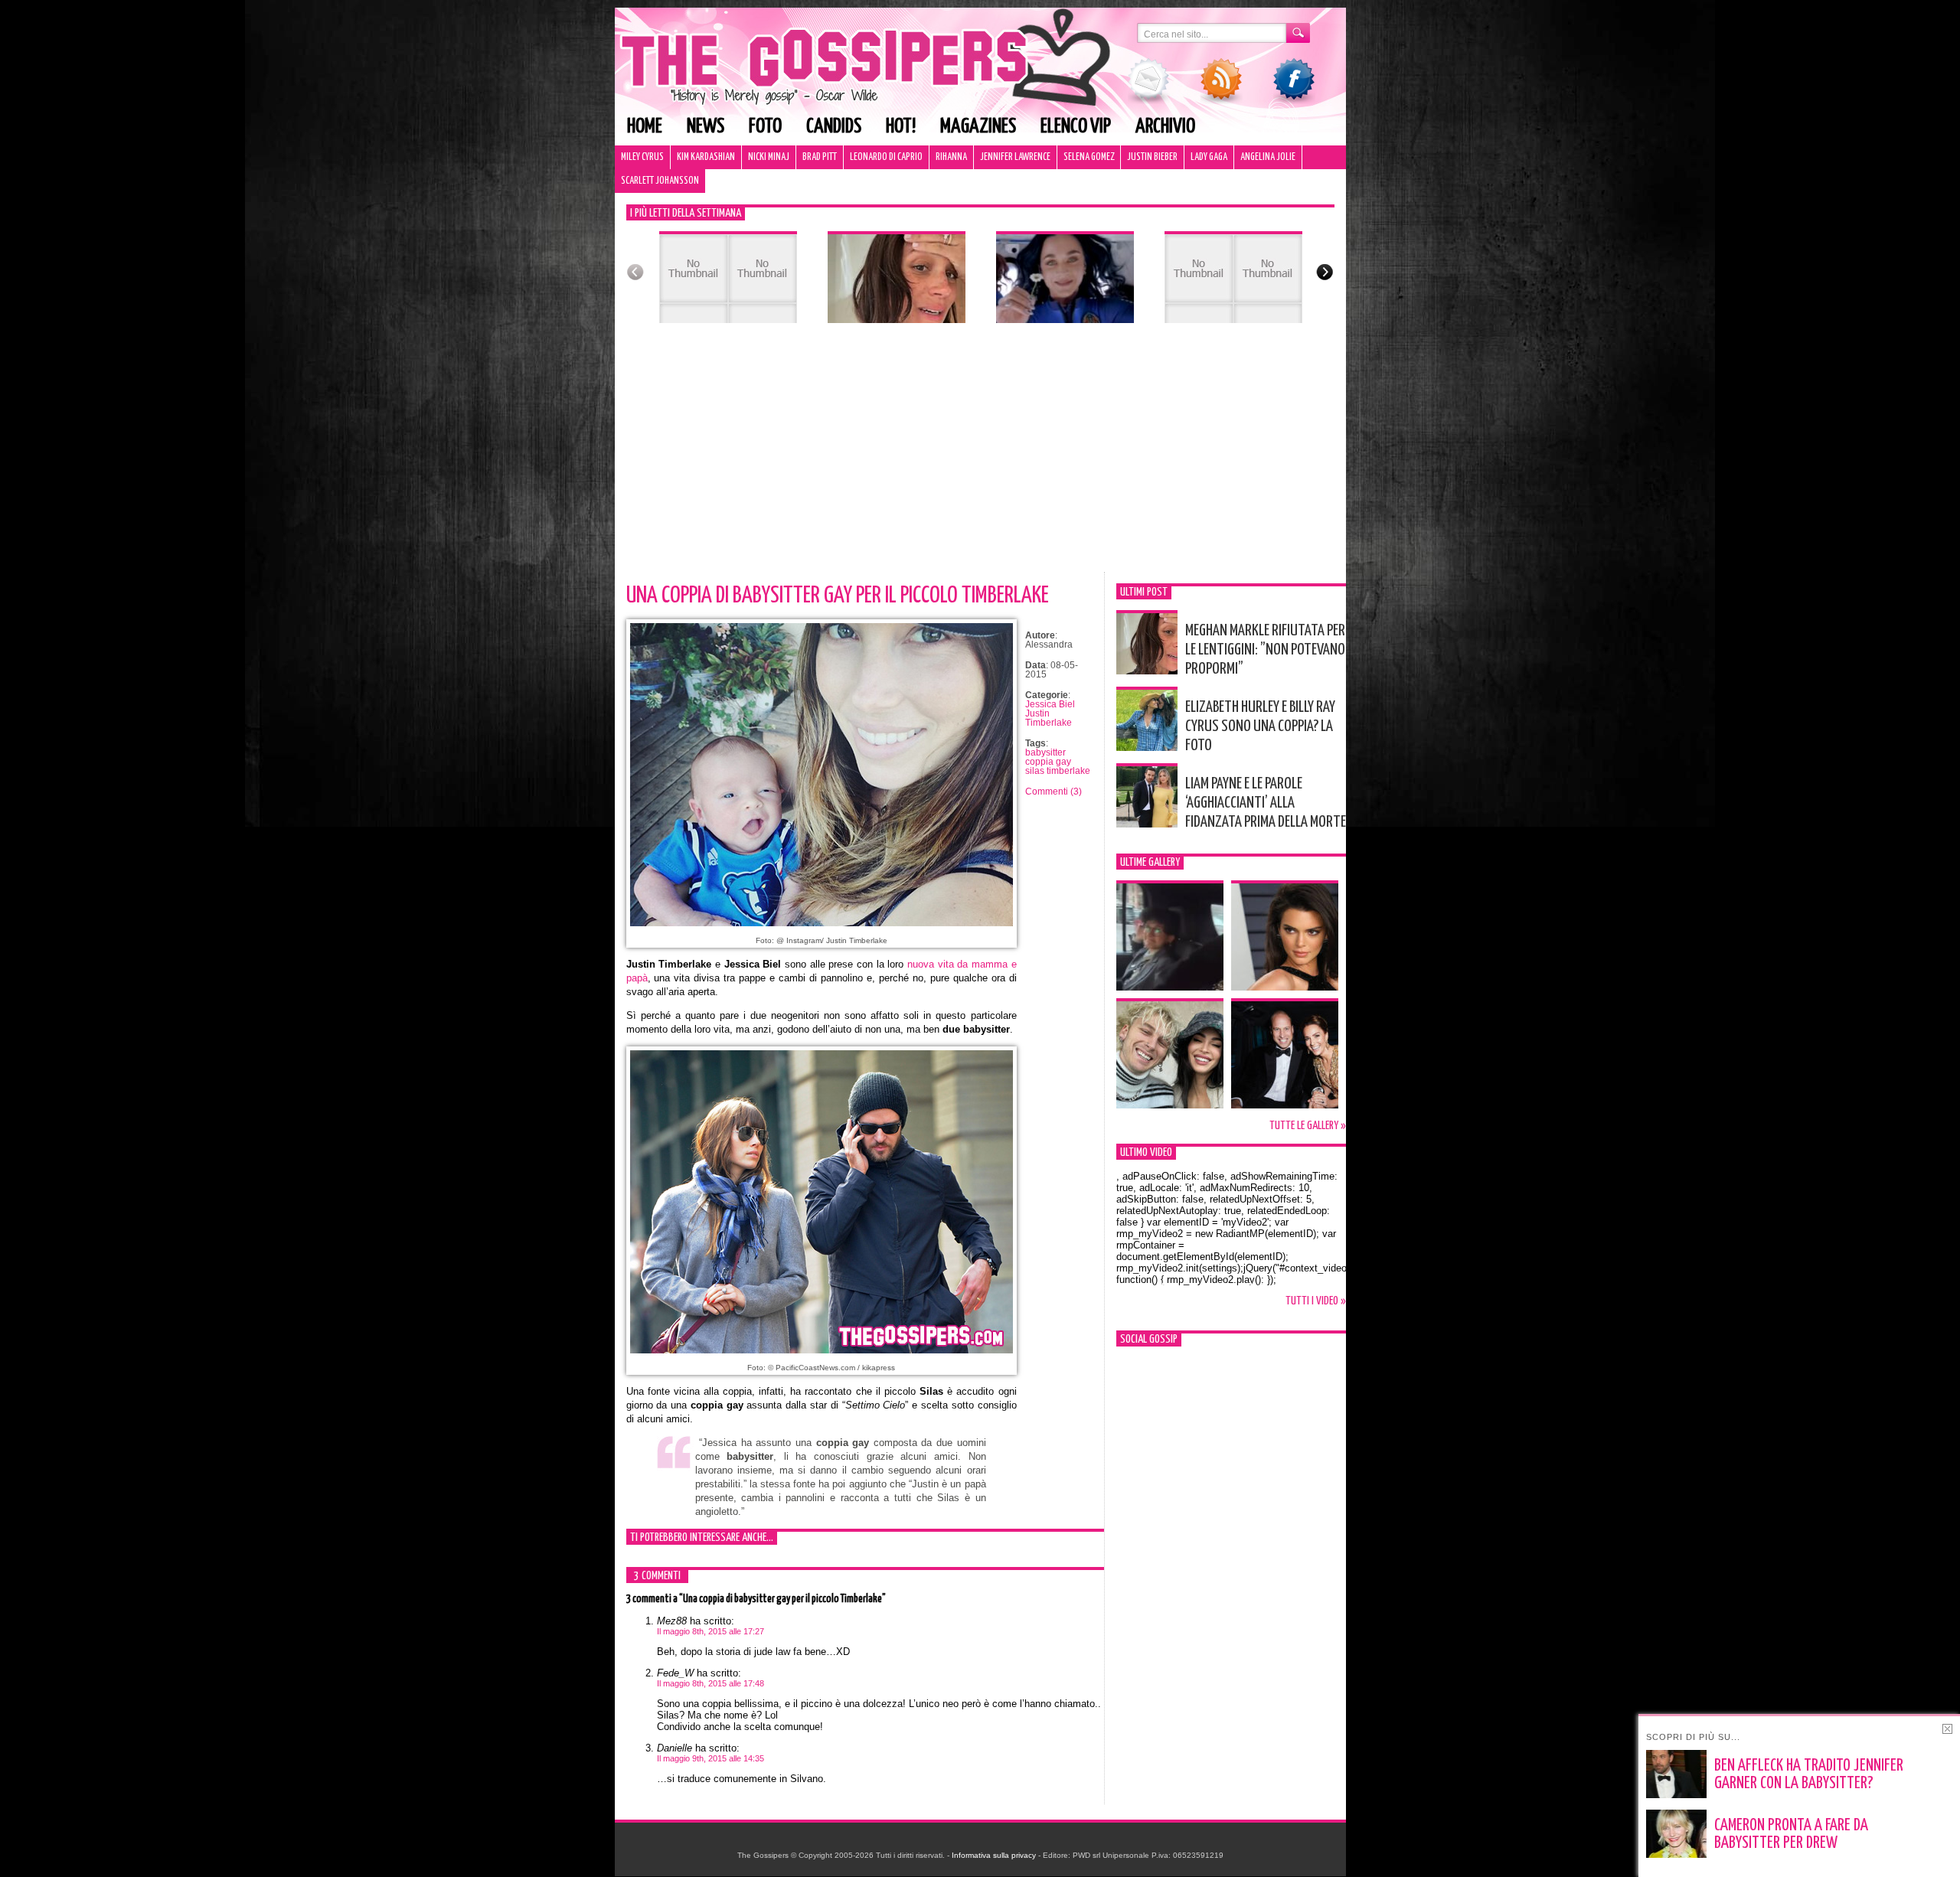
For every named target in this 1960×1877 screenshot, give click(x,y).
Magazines (978, 127)
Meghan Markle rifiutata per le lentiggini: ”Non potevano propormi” (1265, 650)
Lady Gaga (1209, 157)
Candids (834, 127)
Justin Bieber (1152, 157)
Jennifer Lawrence (1015, 157)
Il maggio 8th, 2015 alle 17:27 (710, 1631)
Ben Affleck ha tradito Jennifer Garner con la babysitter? (1809, 1775)
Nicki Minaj (769, 157)
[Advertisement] (980, 457)
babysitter (1045, 752)
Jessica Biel (1050, 704)
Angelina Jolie (1268, 157)
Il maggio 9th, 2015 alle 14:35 (710, 1758)
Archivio (1165, 127)
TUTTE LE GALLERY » (1308, 1126)
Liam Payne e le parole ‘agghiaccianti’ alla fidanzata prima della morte (1266, 803)
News (706, 127)
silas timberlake (1058, 771)
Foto (765, 127)
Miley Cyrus (642, 157)
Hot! (901, 127)
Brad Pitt (820, 157)
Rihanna (951, 157)
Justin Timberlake (1049, 718)
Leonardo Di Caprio (886, 157)
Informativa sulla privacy (994, 1855)
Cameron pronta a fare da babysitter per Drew (1791, 1835)
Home (645, 127)
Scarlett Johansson (660, 181)
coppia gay (1048, 762)
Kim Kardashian (706, 157)
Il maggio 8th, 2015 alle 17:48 (710, 1683)
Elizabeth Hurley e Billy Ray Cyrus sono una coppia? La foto (1260, 726)
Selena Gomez (1089, 157)
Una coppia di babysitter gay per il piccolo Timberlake (838, 596)
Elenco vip (1076, 127)
